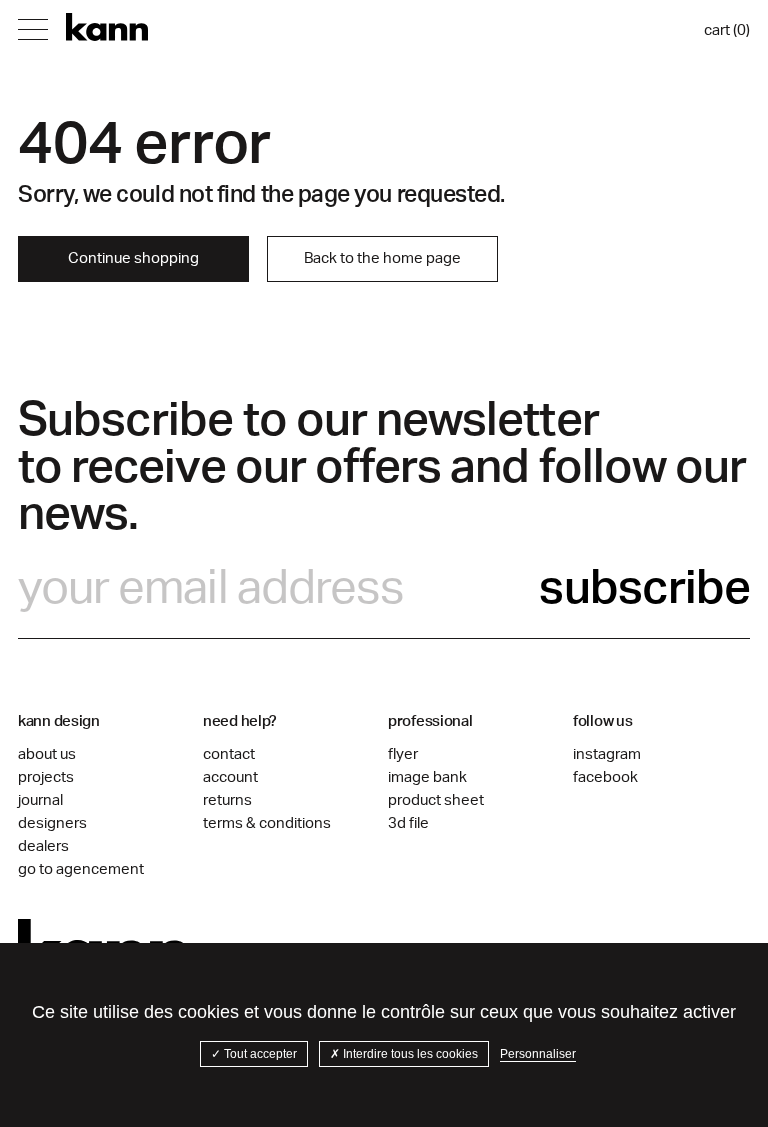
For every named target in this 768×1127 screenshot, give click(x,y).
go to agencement (81, 869)
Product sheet (436, 800)
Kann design (107, 27)
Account (230, 777)
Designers (52, 823)
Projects (46, 777)
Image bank (427, 777)
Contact (229, 754)
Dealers (43, 846)
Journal (40, 800)
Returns (227, 800)
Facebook (605, 777)
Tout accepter (259, 1054)
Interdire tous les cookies (409, 1054)
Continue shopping (133, 258)
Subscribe (644, 588)
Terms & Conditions (267, 823)
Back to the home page (382, 258)
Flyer (403, 754)
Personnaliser (538, 1054)
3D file (408, 823)
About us (47, 754)
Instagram (607, 754)
